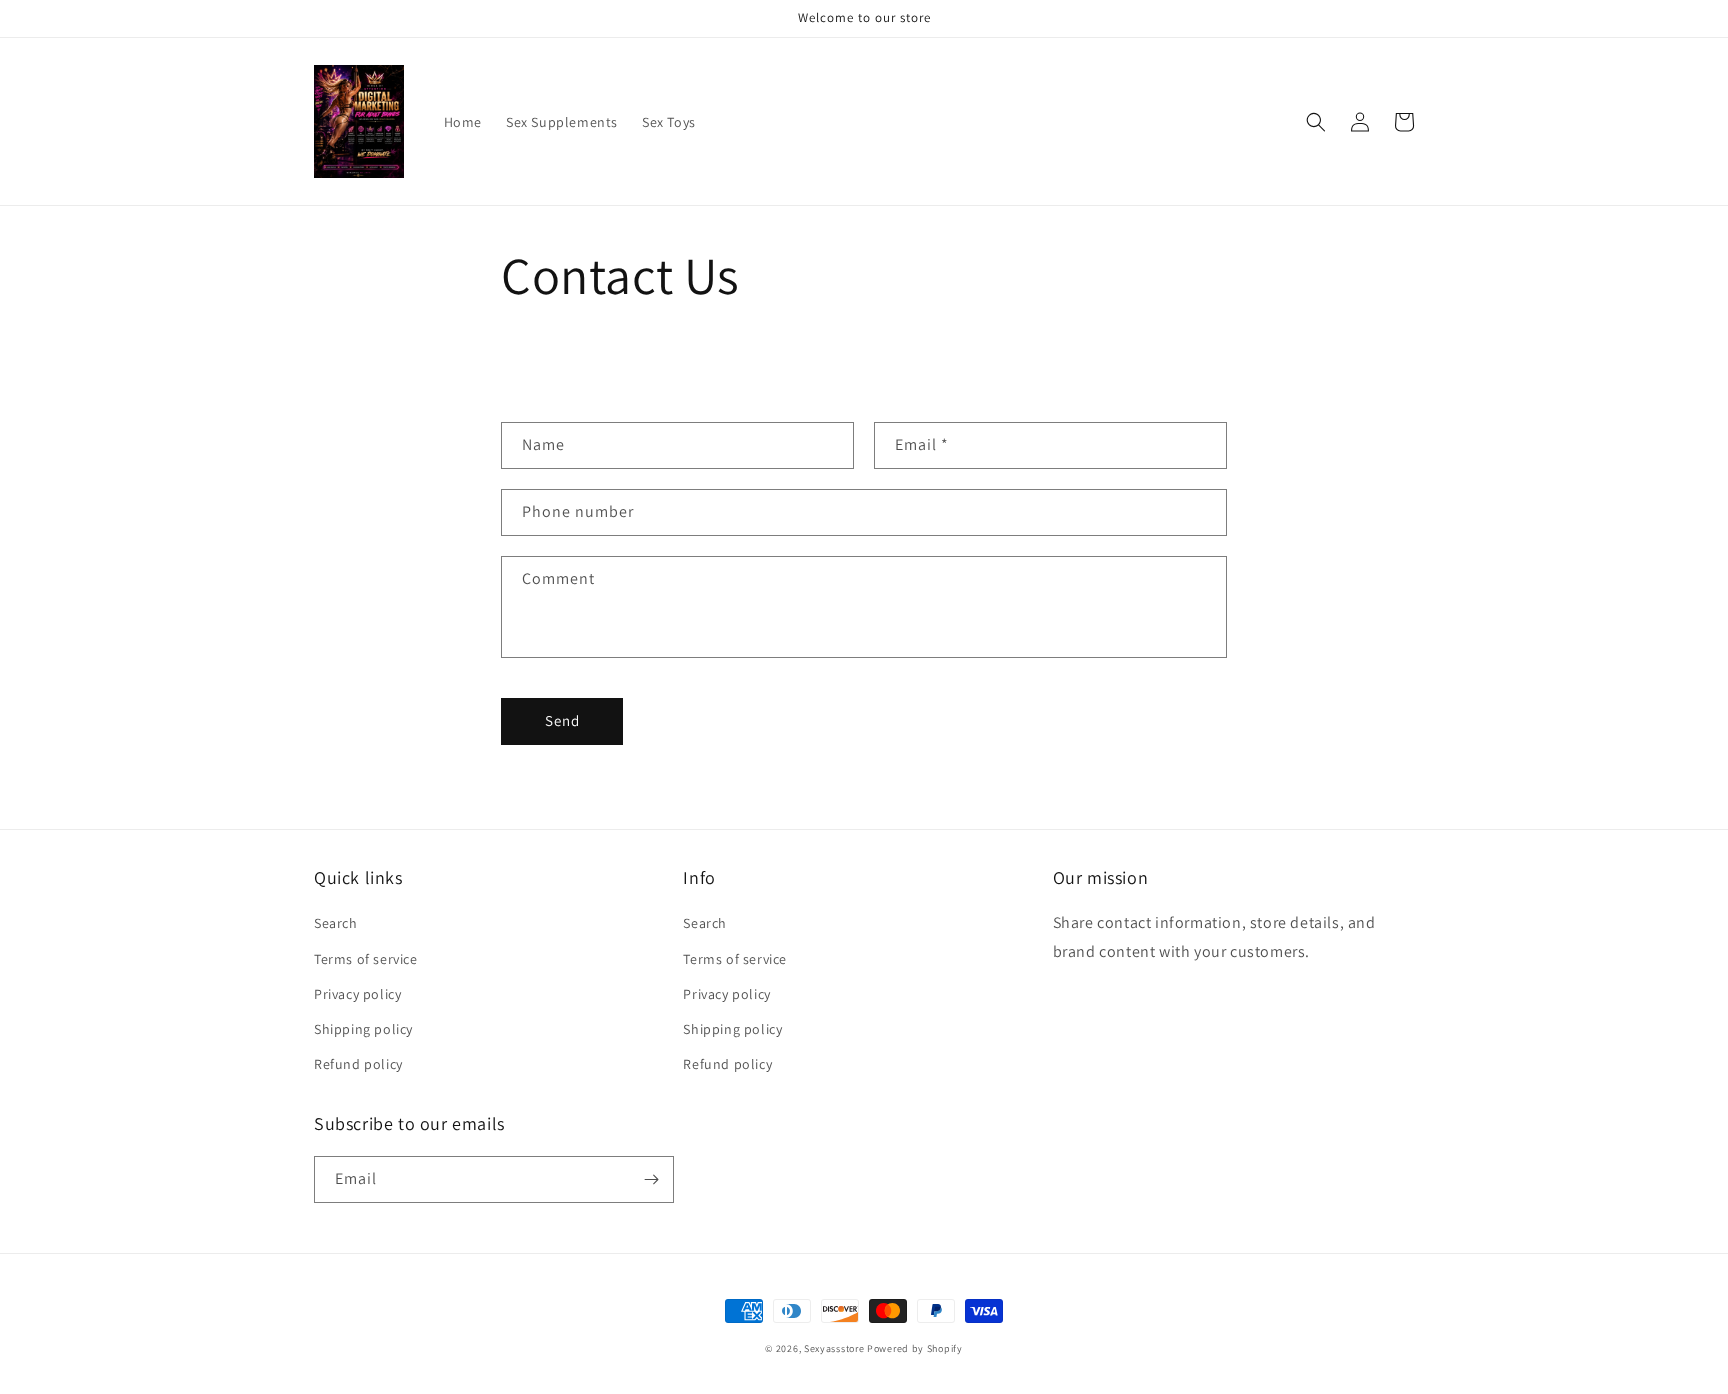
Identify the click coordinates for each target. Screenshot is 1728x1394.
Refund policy (358, 1064)
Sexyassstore (834, 1348)
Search (336, 923)
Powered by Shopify (915, 1348)
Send (562, 720)
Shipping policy (363, 1029)
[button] (1316, 122)
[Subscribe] (651, 1179)
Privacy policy (357, 994)
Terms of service (366, 959)
